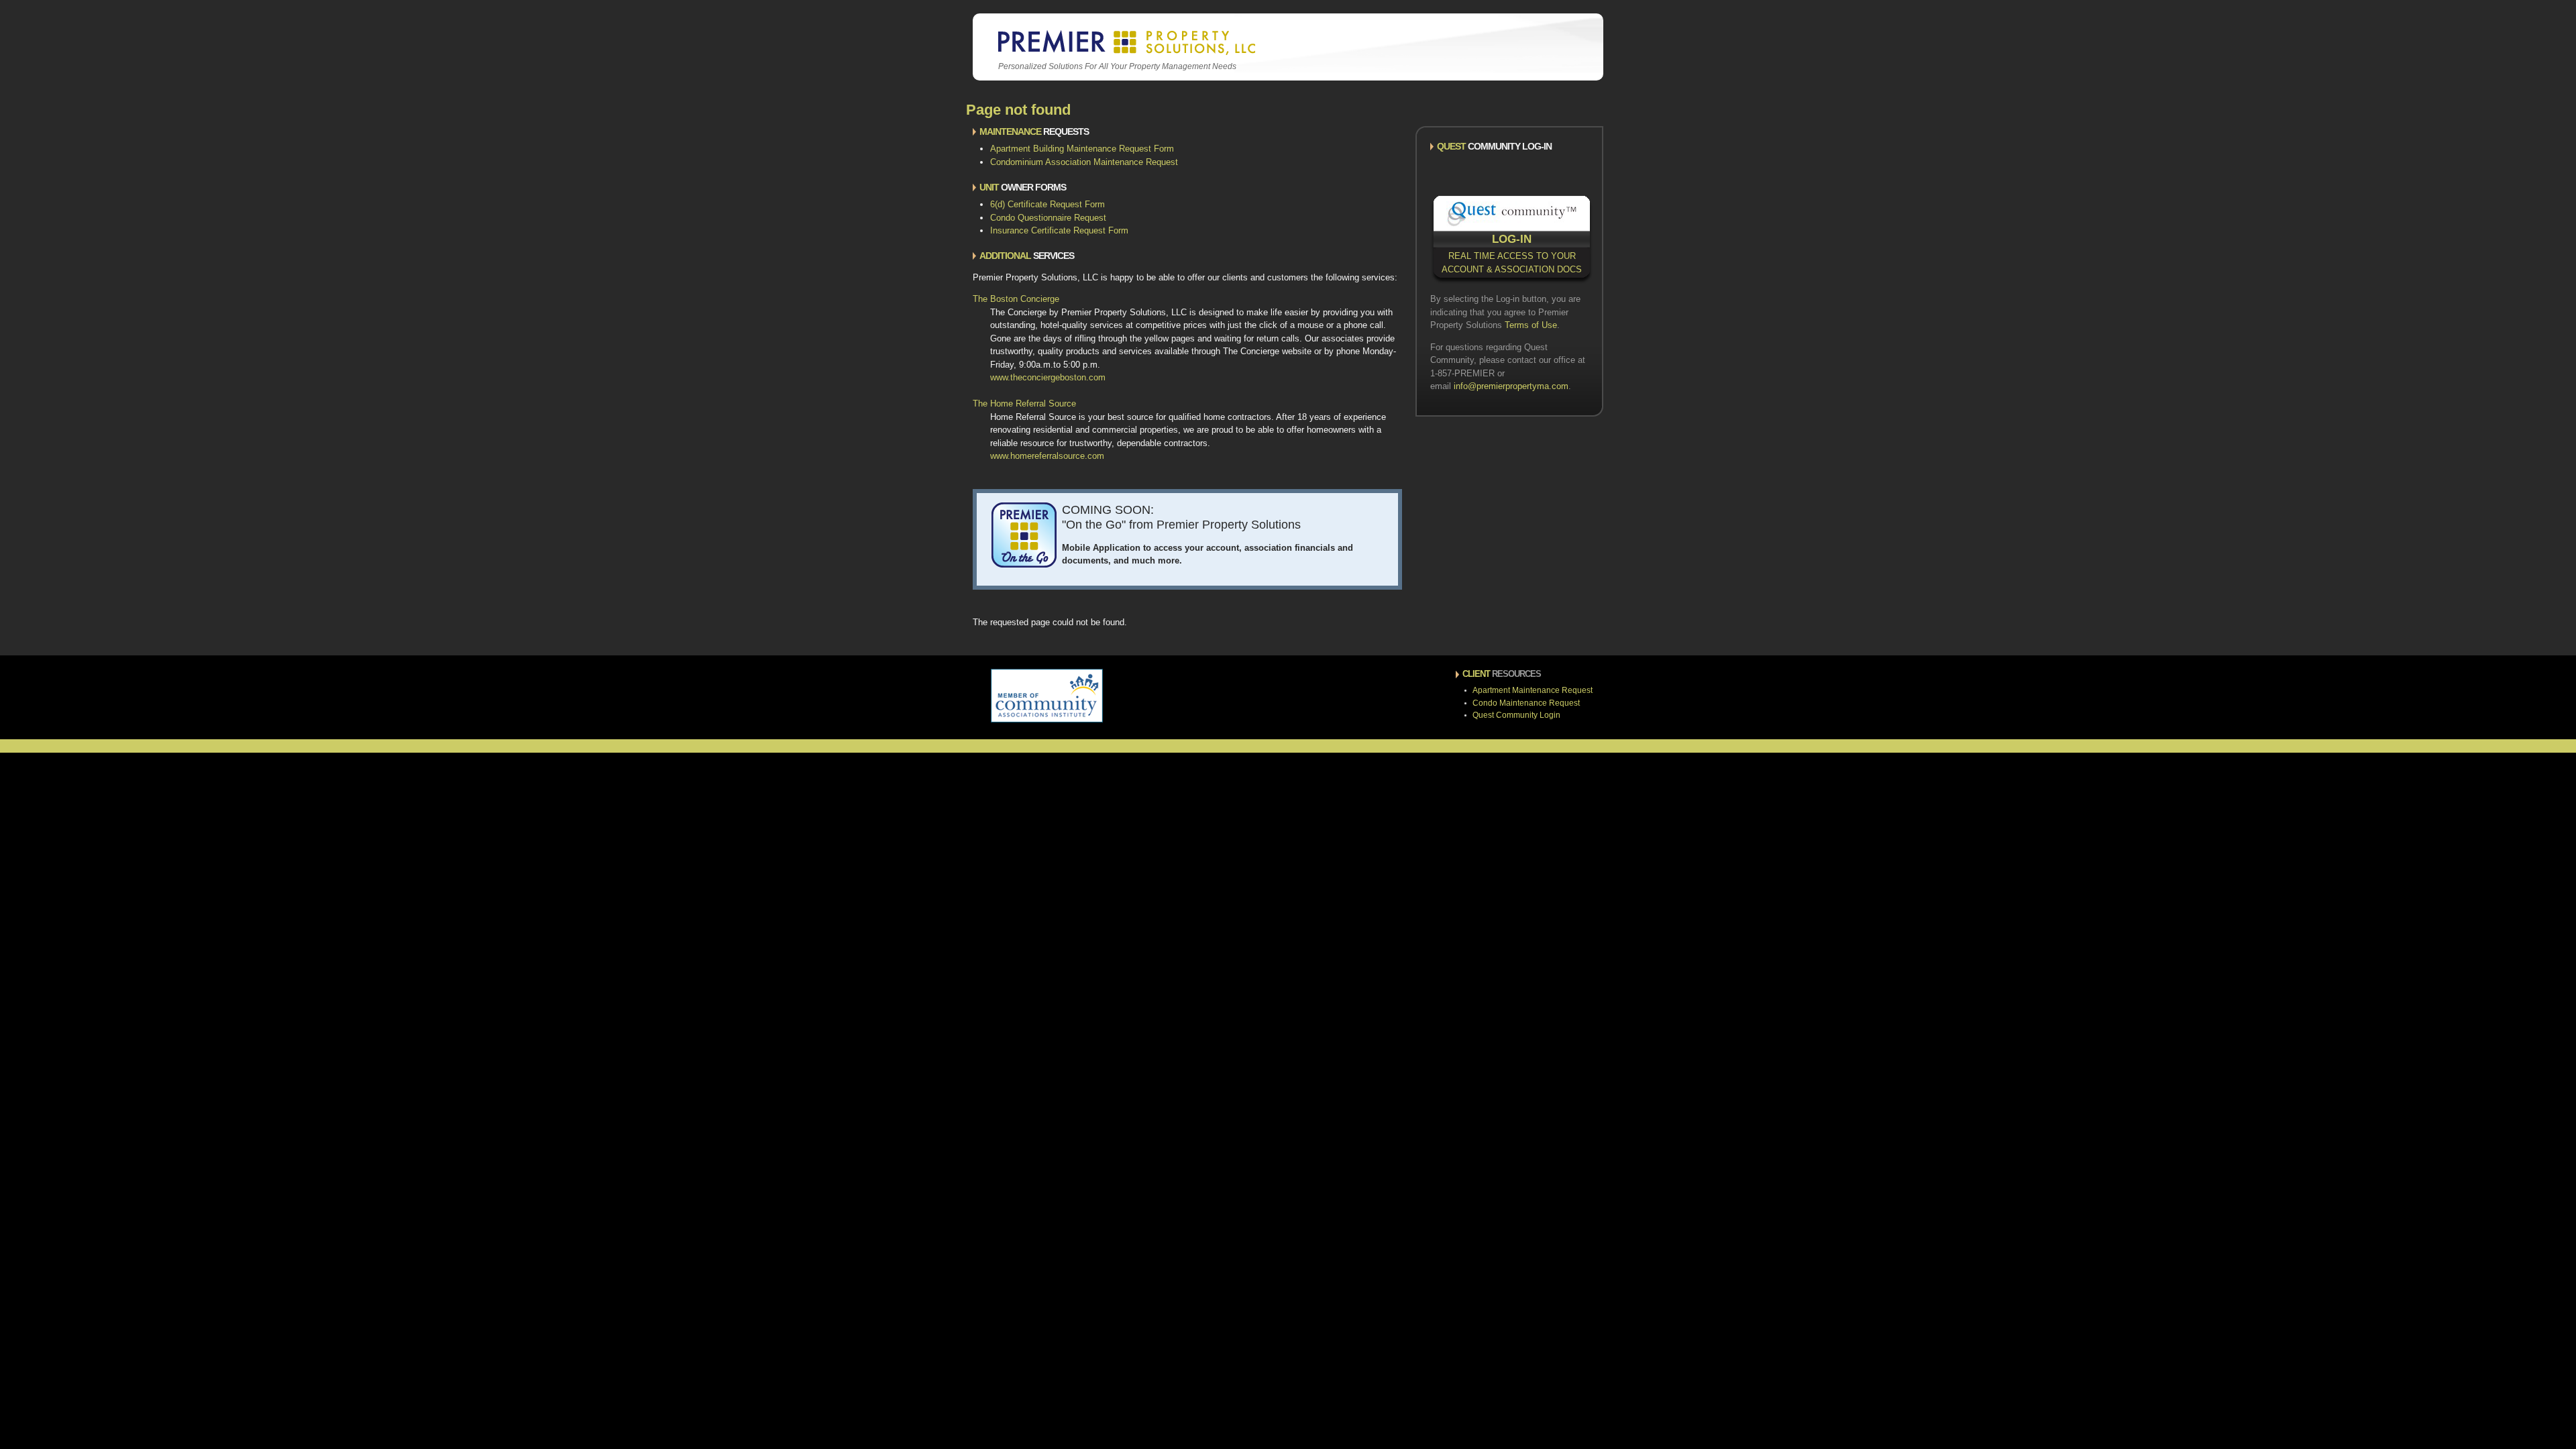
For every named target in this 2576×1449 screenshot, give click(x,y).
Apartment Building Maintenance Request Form (1082, 149)
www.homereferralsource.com (1047, 456)
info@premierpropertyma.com (1511, 386)
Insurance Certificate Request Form (1059, 230)
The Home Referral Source (1024, 404)
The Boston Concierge (1016, 299)
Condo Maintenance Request (1526, 703)
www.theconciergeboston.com (1048, 377)
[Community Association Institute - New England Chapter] (1047, 720)
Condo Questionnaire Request (1048, 218)
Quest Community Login (1516, 715)
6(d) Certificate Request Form (1048, 204)
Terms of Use (1531, 325)
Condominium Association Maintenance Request (1084, 162)
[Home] (1125, 53)
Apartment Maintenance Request (1533, 690)
